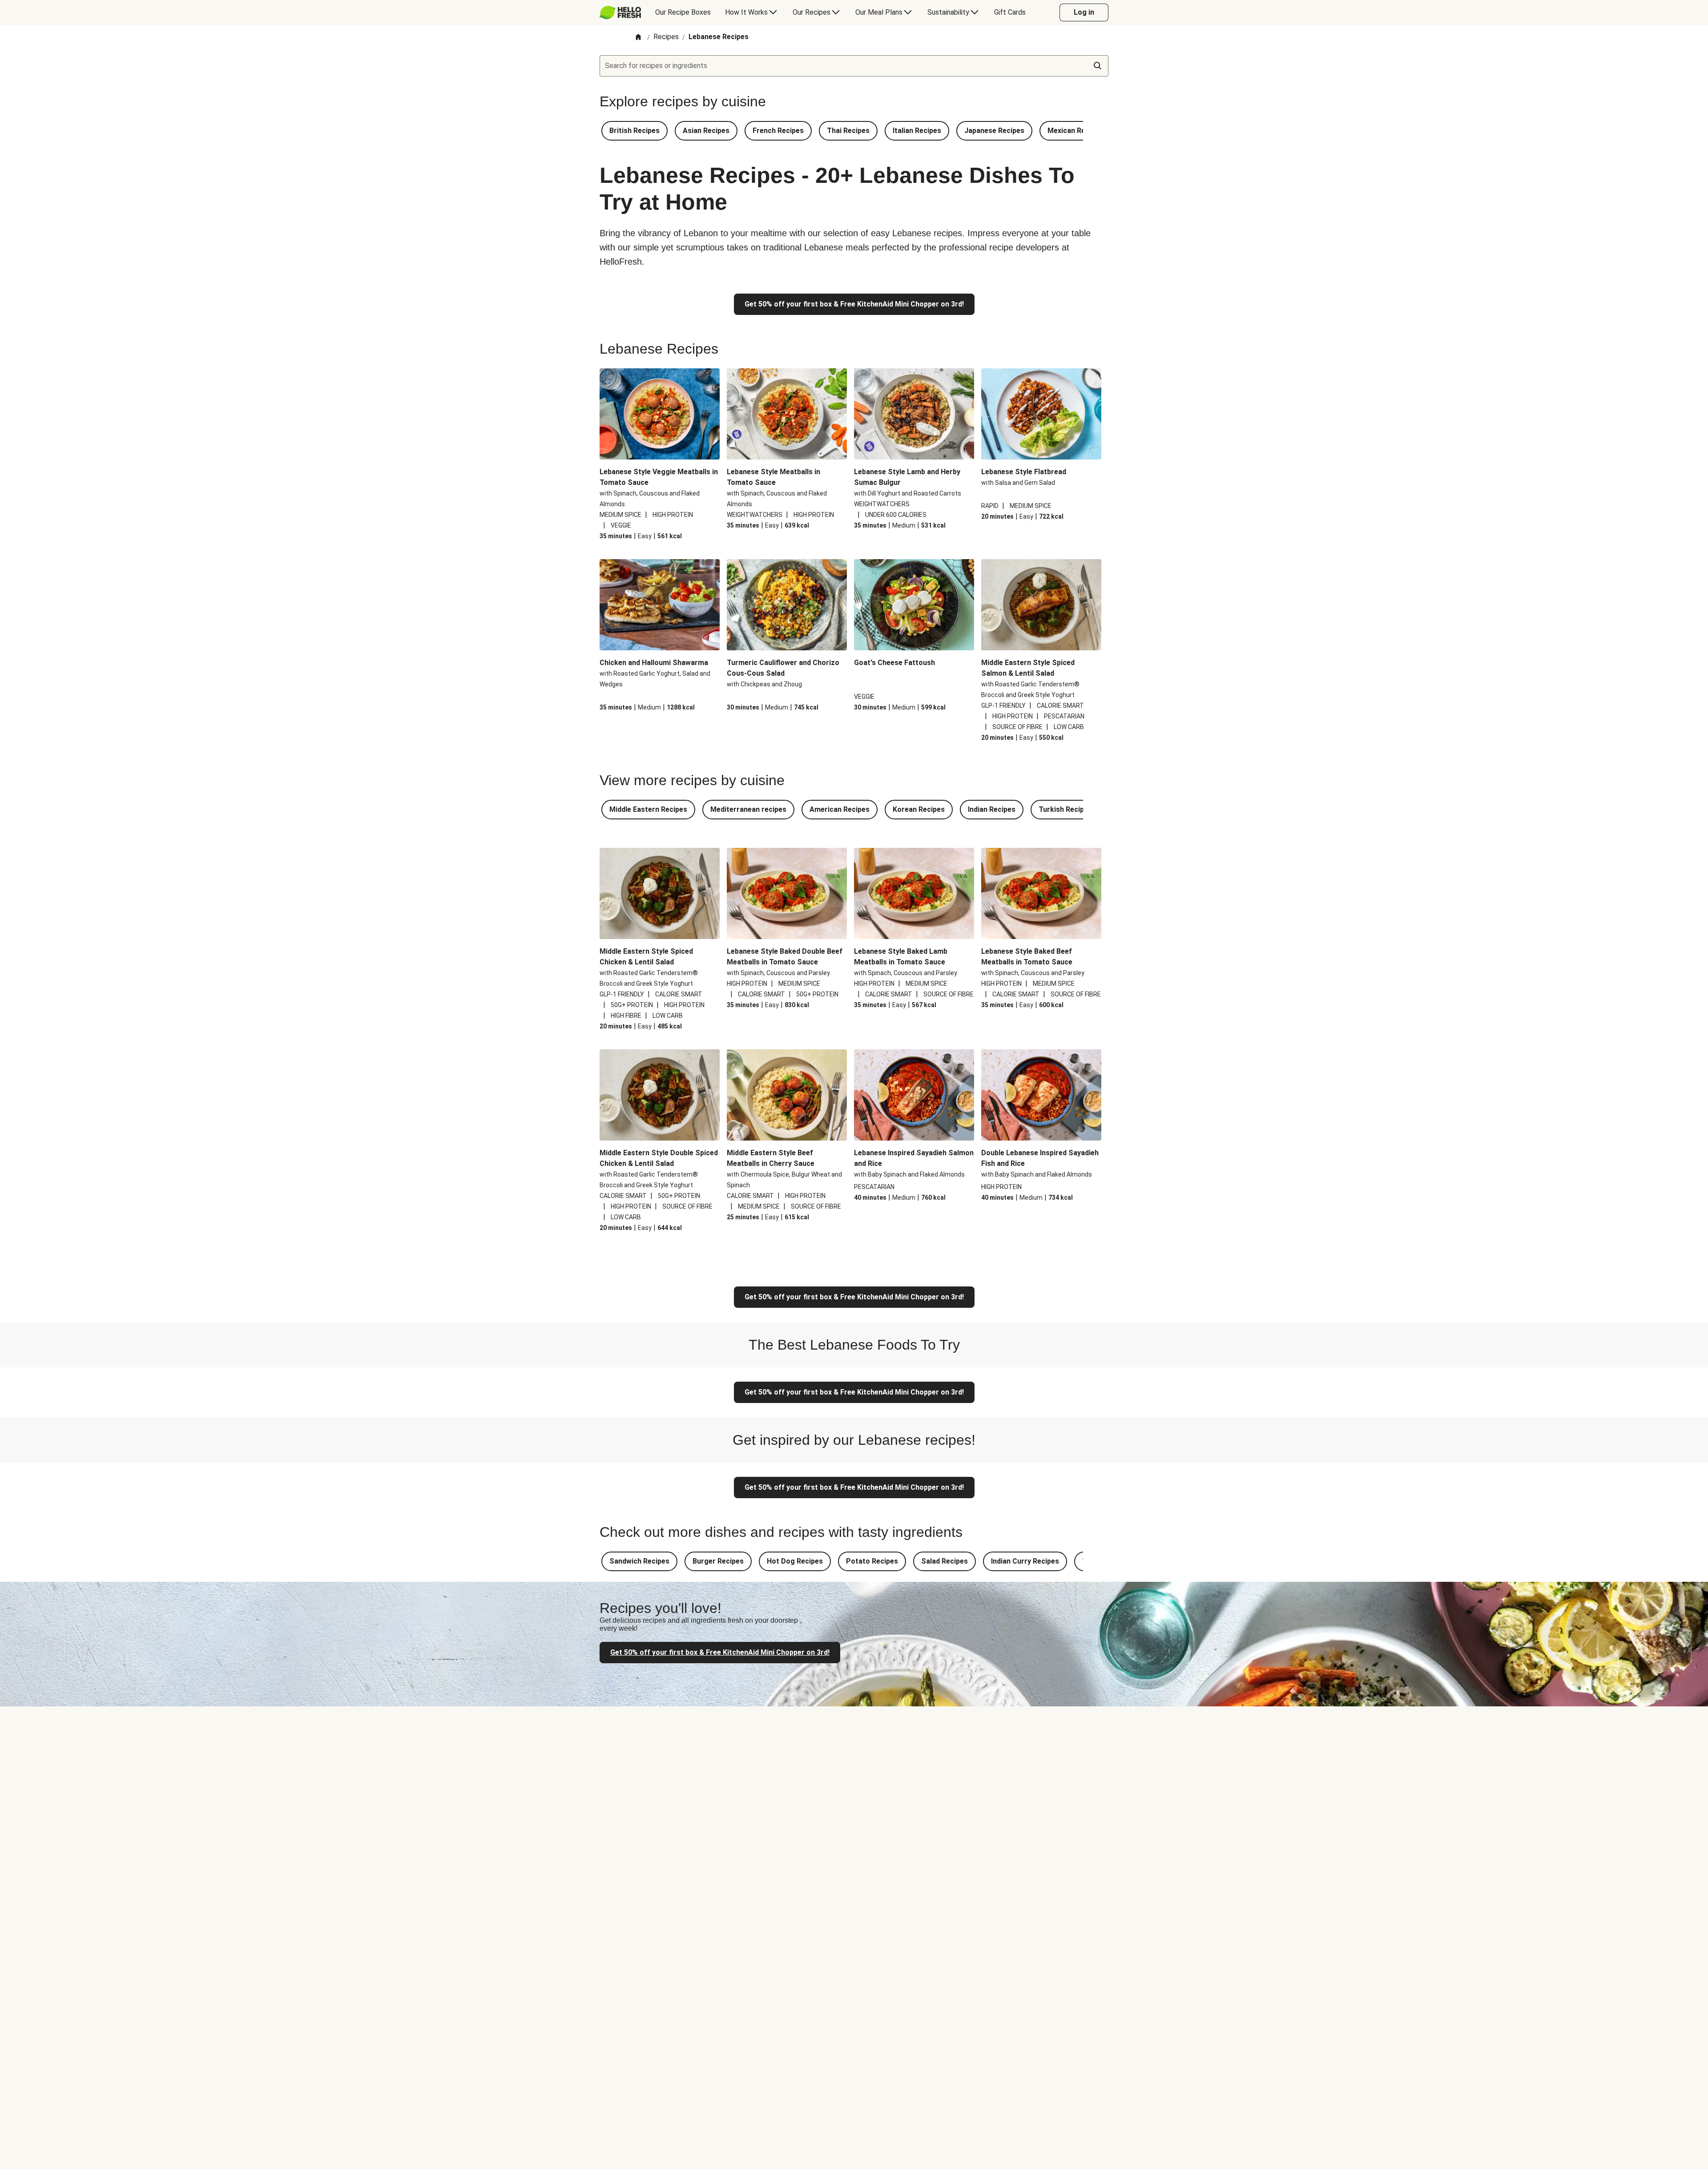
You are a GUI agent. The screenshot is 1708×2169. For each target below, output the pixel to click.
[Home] (638, 38)
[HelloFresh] (620, 12)
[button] (634, 131)
